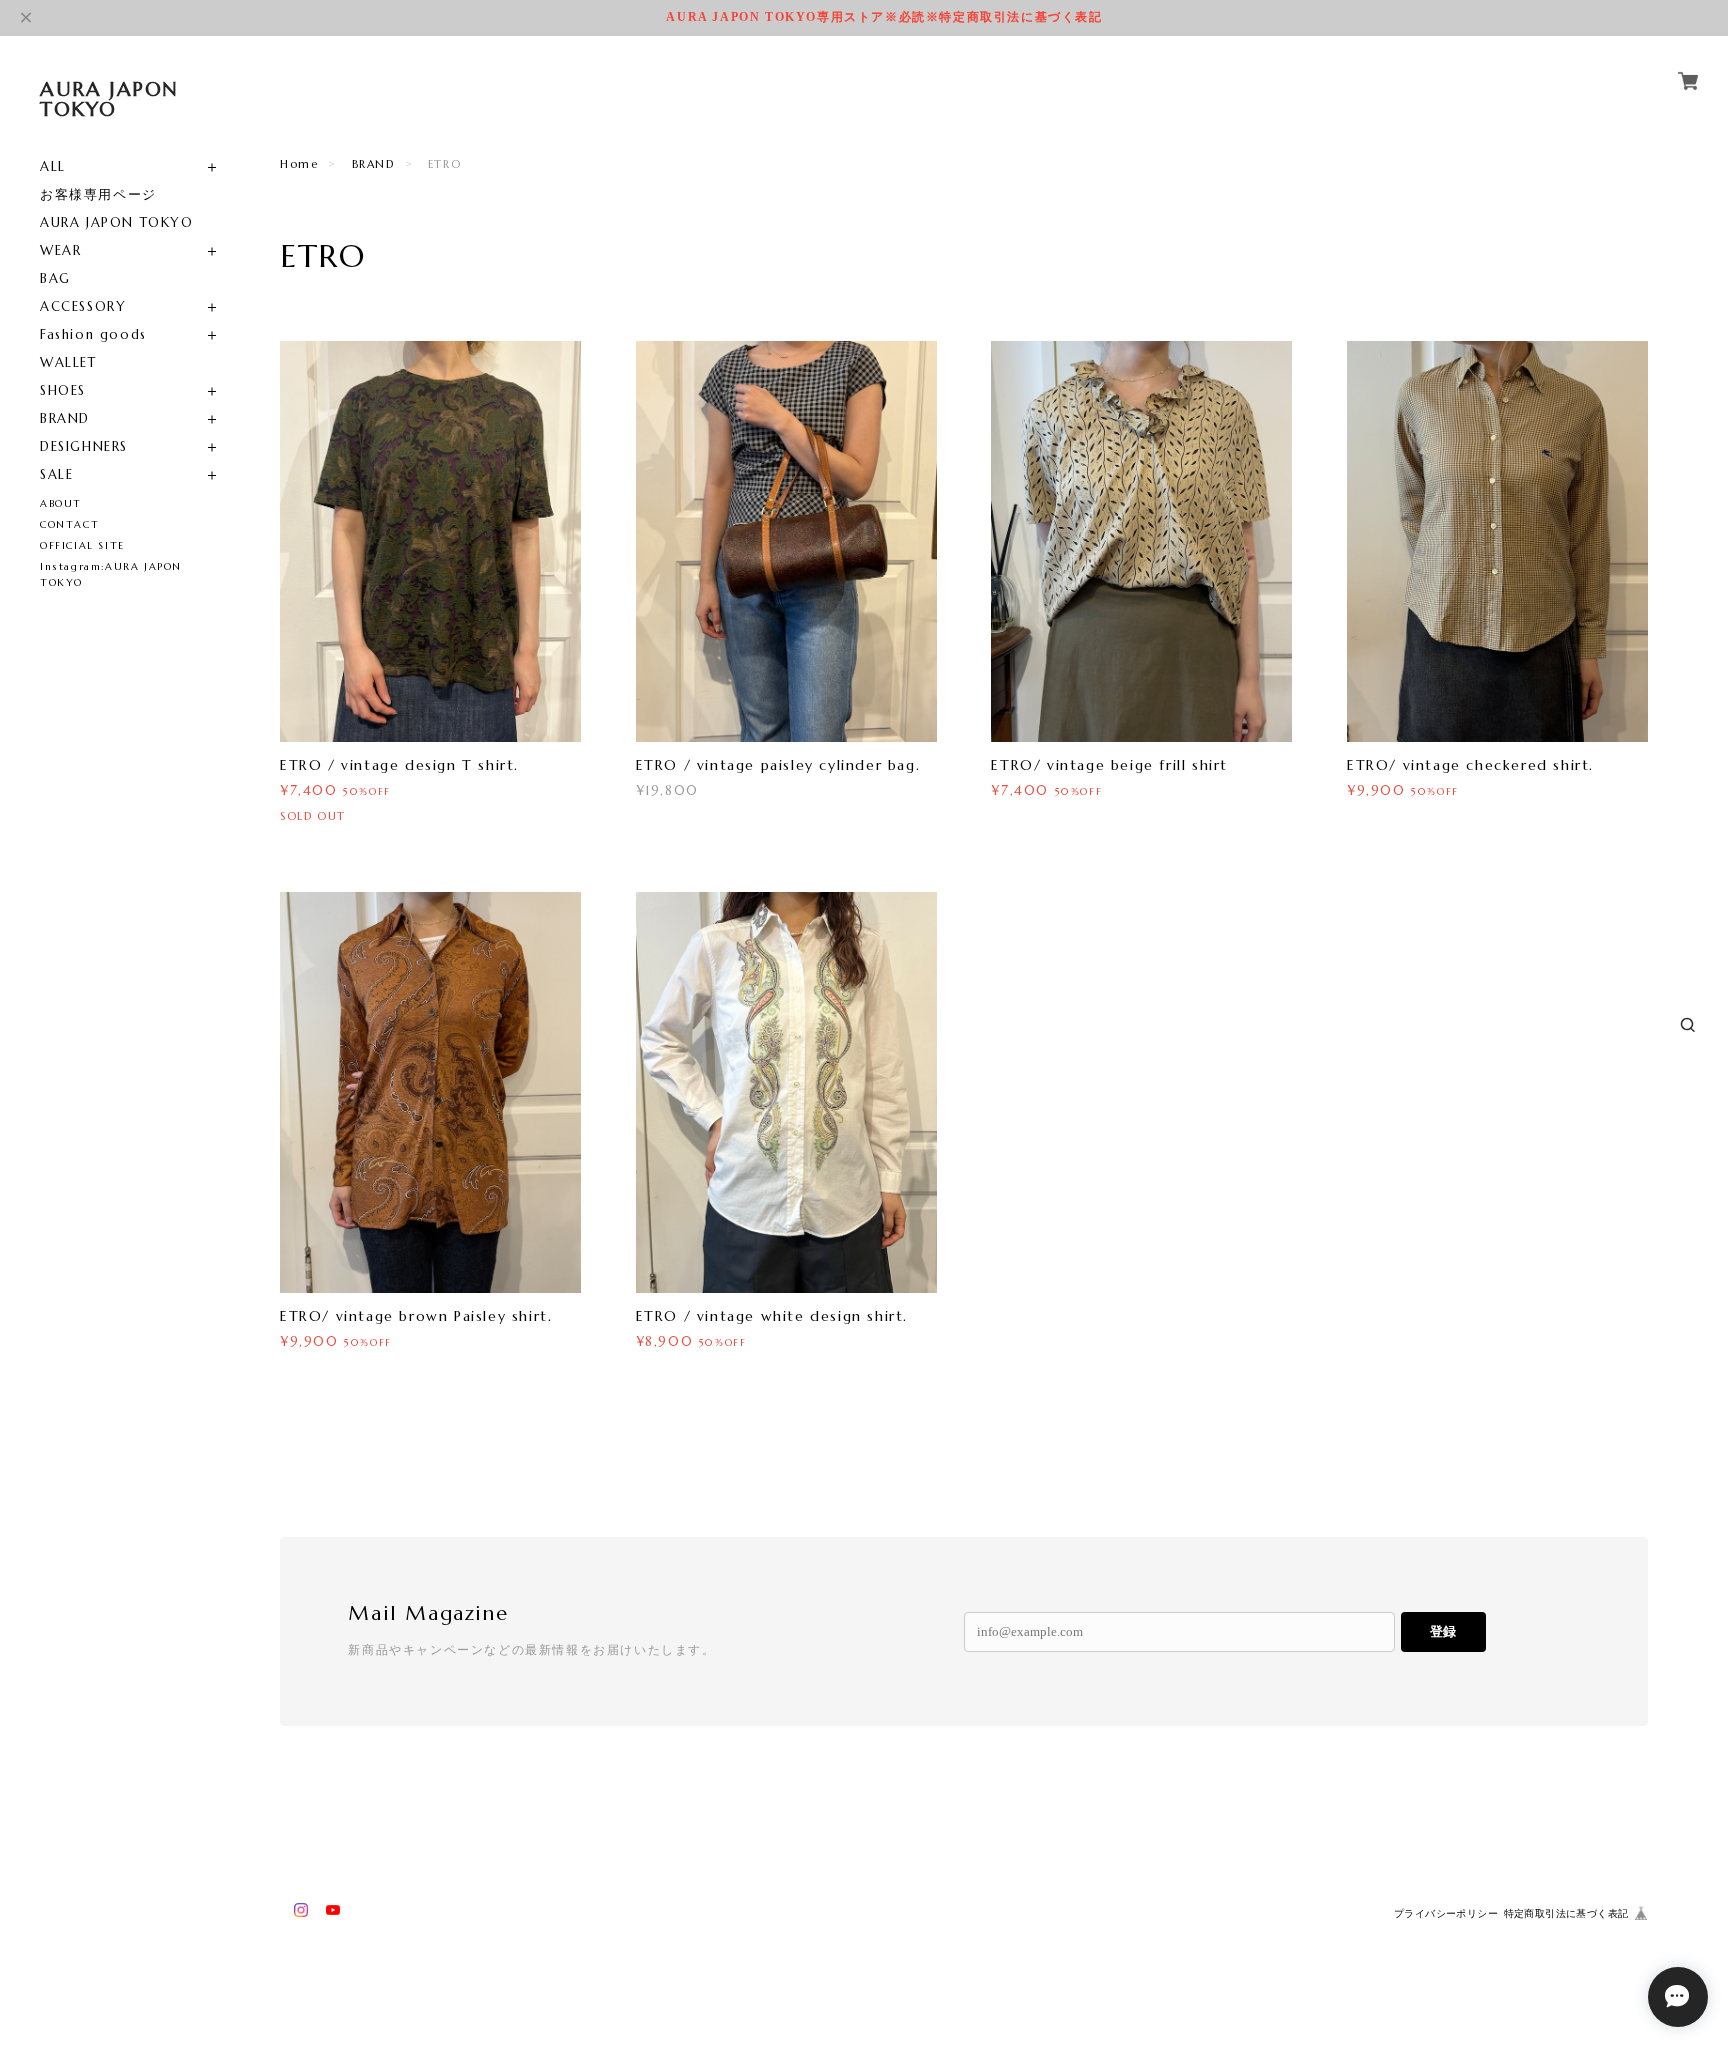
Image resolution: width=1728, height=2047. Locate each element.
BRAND (65, 418)
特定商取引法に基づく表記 (1566, 1913)
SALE (56, 474)
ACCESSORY (83, 306)
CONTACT (69, 524)
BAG (55, 278)
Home (299, 164)
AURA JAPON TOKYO (117, 222)
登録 (1443, 1631)
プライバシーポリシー (1446, 1913)
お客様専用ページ (98, 194)
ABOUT (61, 503)
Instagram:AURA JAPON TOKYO (111, 574)
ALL (53, 166)
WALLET (68, 362)
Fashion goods (93, 334)
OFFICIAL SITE (82, 545)
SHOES (63, 390)
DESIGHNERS (84, 446)
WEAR (60, 250)
